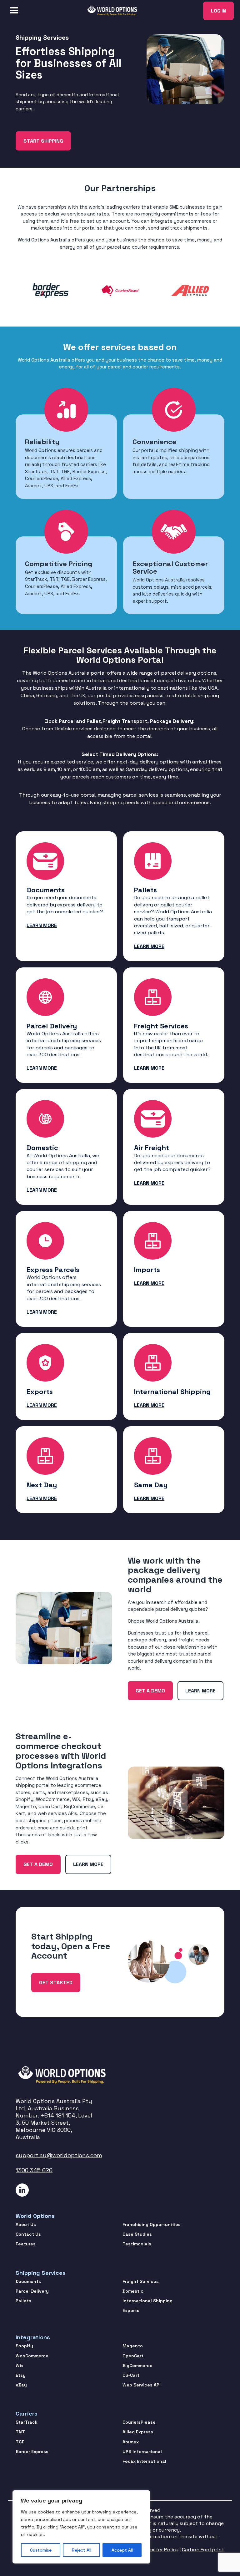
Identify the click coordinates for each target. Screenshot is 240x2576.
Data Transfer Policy (154, 2550)
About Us (26, 2224)
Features (26, 2244)
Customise (41, 2550)
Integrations (33, 2337)
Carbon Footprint (203, 2550)
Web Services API (142, 2385)
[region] (81, 2527)
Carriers (27, 2414)
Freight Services (141, 2281)
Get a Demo (150, 1691)
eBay (21, 2385)
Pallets (23, 2301)
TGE (20, 2442)
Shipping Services (41, 2273)
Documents (28, 2281)
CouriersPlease (139, 2422)
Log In (218, 11)
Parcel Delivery (32, 2291)
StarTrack (27, 2422)
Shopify (24, 2346)
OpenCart (133, 2356)
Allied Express (138, 2432)
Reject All (82, 2550)
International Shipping (147, 2301)
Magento (133, 2346)
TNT (20, 2432)
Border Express (32, 2452)
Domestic (133, 2291)
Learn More (200, 1691)
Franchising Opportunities (152, 2224)
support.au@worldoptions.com (59, 2155)
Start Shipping (43, 141)
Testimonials (137, 2244)
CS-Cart (131, 2375)
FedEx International (144, 2461)
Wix (20, 2366)
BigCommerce (137, 2366)
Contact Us (28, 2234)
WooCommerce (32, 2356)
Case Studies (137, 2234)
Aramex (131, 2442)
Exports (131, 2310)
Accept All (122, 2550)
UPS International (142, 2452)
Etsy (21, 2375)
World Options (35, 2216)
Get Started (56, 1983)
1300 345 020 (34, 2170)
